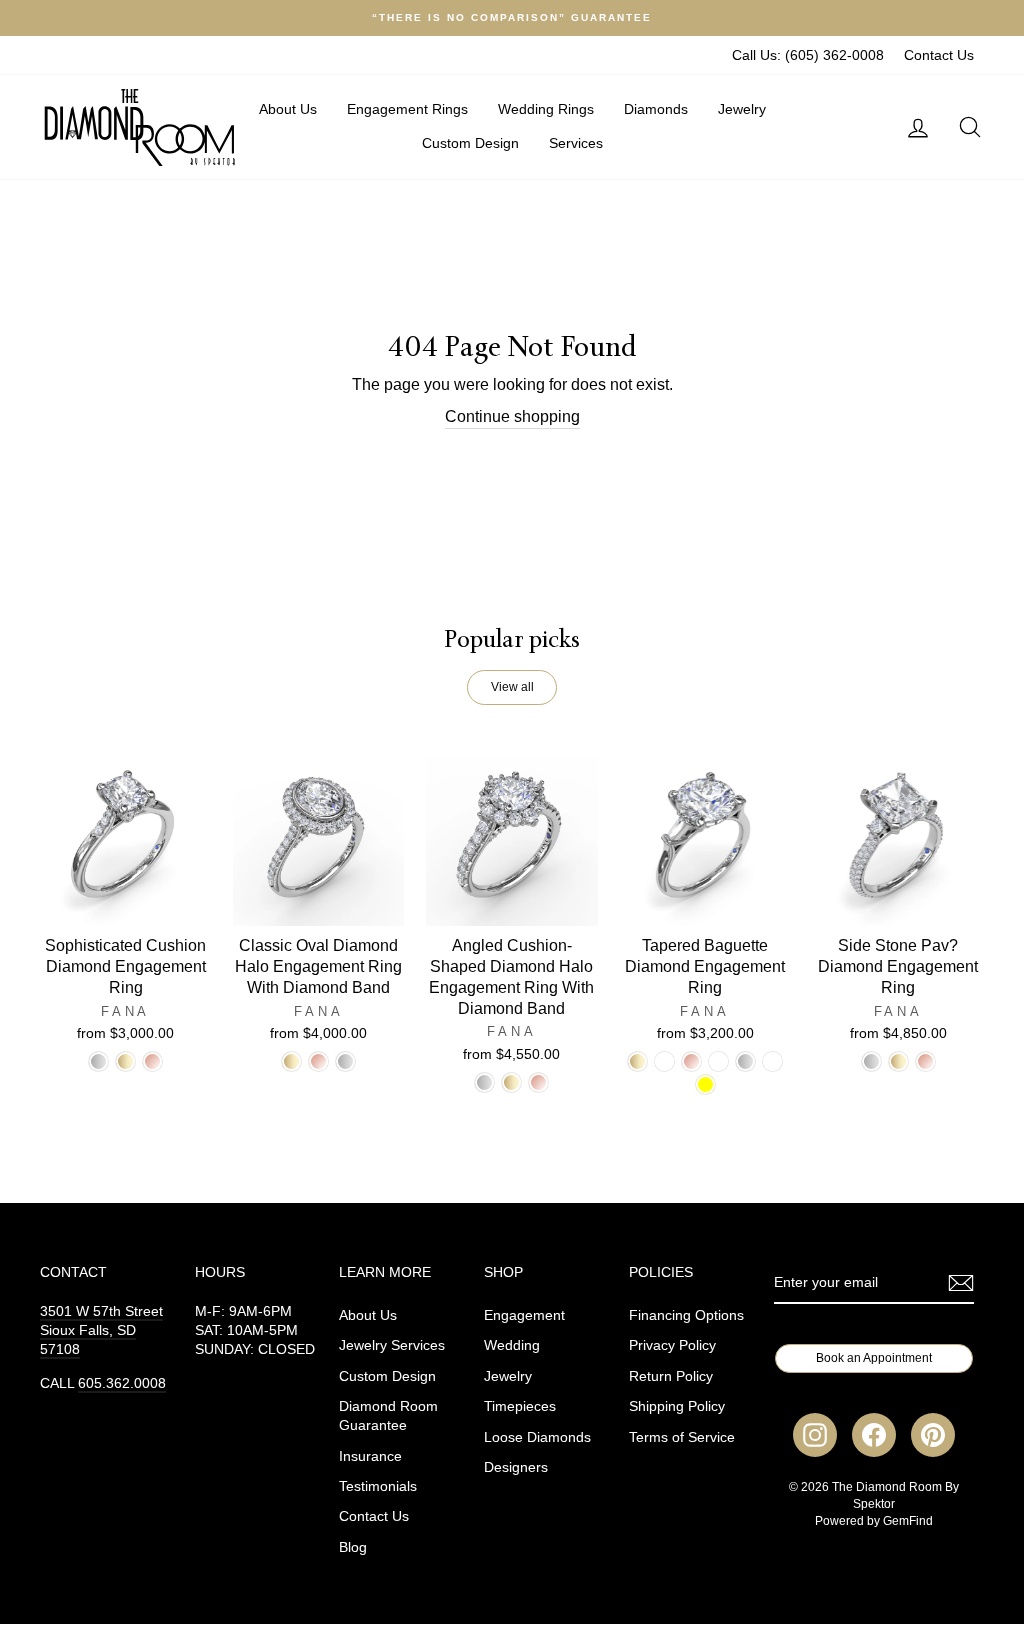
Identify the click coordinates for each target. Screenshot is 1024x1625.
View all (512, 687)
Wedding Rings (546, 109)
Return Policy (671, 1376)
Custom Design (470, 143)
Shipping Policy (677, 1406)
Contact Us (939, 55)
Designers (516, 1467)
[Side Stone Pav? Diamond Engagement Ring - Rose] (925, 1061)
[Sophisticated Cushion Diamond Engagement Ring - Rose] (152, 1061)
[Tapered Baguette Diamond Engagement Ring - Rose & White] (718, 1061)
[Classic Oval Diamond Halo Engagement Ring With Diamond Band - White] (345, 1061)
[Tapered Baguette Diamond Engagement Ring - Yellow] (637, 1061)
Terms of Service (682, 1437)
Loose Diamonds (537, 1437)
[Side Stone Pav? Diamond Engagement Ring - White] (871, 1061)
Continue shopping (512, 416)
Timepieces (520, 1406)
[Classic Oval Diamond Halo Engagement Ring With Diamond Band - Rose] (318, 1061)
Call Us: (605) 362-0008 (808, 55)
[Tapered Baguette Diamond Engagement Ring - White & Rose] (772, 1061)
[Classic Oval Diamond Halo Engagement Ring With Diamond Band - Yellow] (291, 1061)
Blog (353, 1547)
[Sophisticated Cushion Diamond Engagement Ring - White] (98, 1061)
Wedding (512, 1345)
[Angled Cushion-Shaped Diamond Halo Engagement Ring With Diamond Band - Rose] (538, 1082)
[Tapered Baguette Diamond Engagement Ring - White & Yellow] (705, 1084)
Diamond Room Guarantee (388, 1416)
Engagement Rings (407, 109)
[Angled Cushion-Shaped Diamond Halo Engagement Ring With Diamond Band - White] (484, 1082)
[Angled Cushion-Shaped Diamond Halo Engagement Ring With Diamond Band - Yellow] (511, 1082)
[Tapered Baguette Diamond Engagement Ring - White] (745, 1061)
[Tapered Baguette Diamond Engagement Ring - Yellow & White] (664, 1061)
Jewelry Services (392, 1345)
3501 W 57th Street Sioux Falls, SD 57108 (101, 1330)
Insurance (370, 1456)
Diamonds (656, 109)
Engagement (524, 1315)
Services (576, 143)
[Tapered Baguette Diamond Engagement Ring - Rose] (691, 1061)
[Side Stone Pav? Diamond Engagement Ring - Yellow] (898, 1061)
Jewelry (742, 109)
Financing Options (686, 1315)
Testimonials (378, 1486)
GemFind (908, 1521)
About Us (288, 109)
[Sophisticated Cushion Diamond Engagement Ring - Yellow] (125, 1061)
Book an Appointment (874, 1358)
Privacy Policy (672, 1345)
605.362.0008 (122, 1383)
